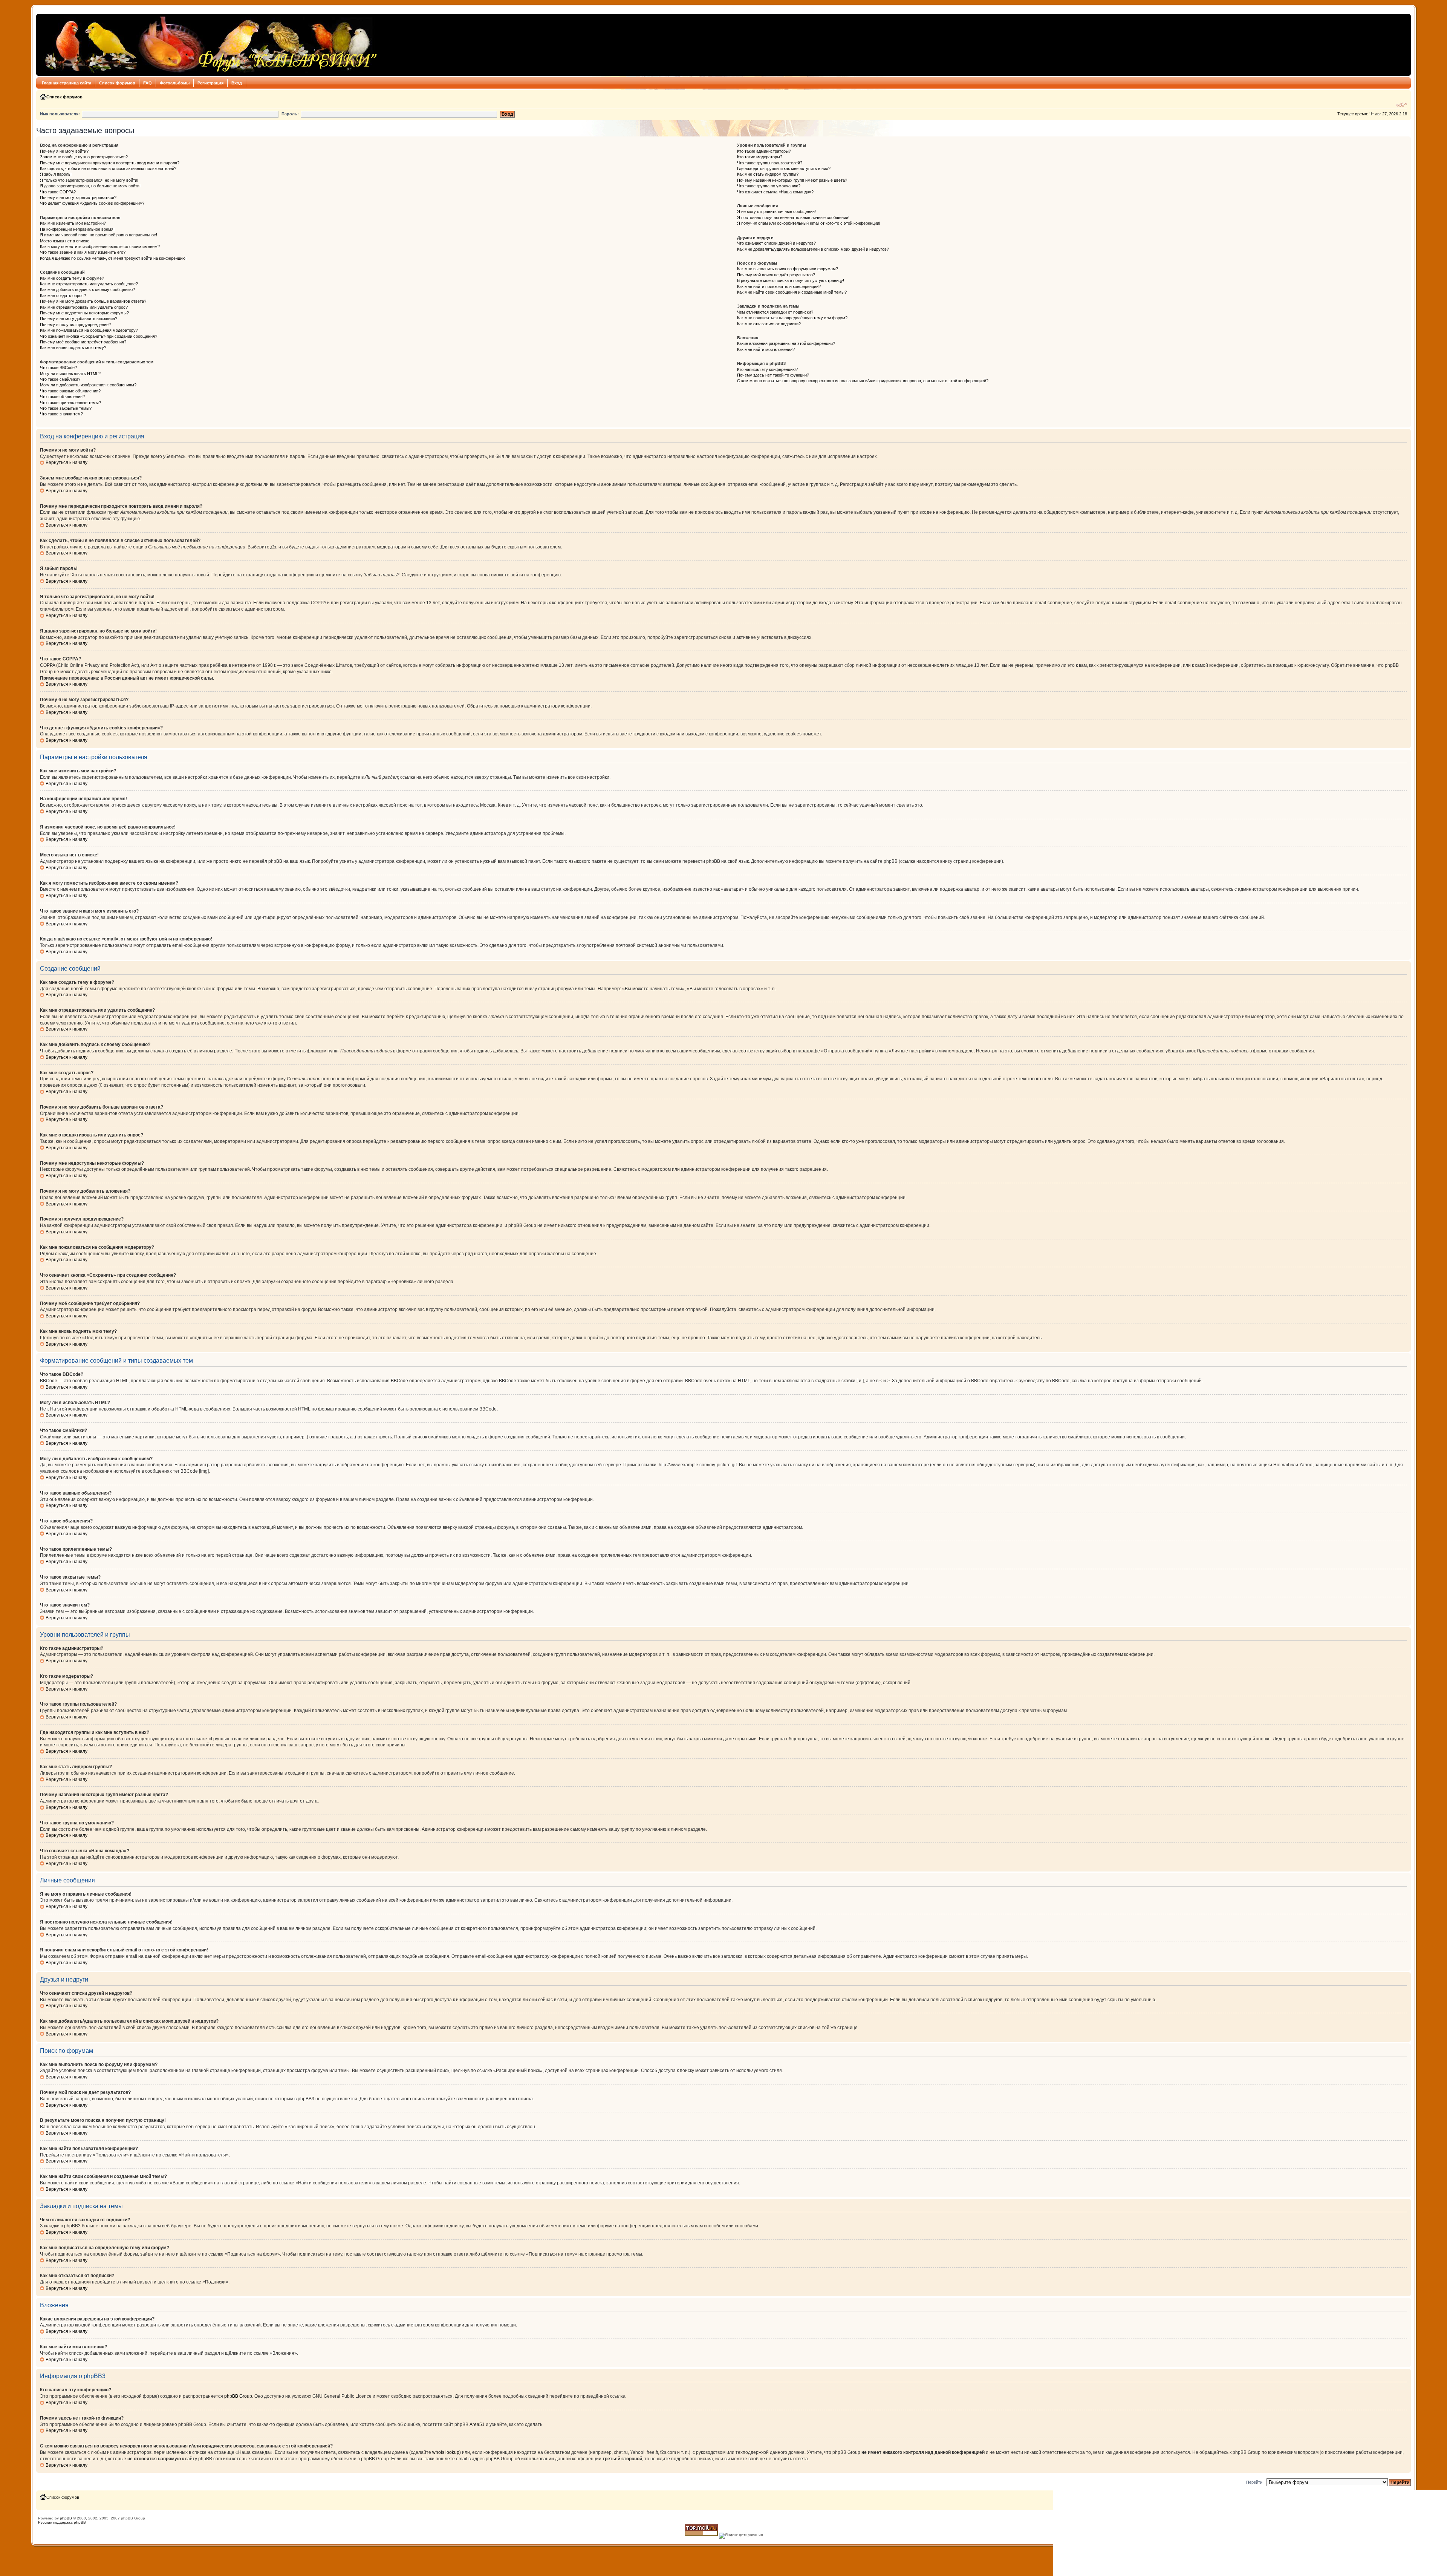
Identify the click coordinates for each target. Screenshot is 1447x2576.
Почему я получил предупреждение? (75, 325)
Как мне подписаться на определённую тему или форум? (792, 318)
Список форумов (117, 83)
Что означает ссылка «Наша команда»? (775, 192)
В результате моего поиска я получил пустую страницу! (791, 280)
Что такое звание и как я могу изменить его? (83, 252)
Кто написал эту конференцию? (767, 369)
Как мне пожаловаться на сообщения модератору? (89, 330)
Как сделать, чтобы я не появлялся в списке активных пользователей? (108, 168)
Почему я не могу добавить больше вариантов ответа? (93, 301)
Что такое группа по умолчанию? (769, 186)
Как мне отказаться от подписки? (769, 324)
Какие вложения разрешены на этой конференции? (786, 343)
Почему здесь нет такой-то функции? (773, 375)
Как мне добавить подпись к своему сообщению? (87, 289)
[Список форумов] (209, 45)
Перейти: (1255, 2482)
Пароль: (290, 114)
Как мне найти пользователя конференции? (779, 286)
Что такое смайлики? (60, 379)
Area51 (477, 2424)
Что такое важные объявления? (70, 391)
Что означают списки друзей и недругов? (776, 243)
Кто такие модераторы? (760, 157)
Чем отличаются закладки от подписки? (775, 312)
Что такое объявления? (62, 397)
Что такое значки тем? (61, 414)
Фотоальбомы (175, 83)
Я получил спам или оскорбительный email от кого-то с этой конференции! (809, 223)
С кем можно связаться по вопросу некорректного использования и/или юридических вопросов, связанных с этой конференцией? (863, 381)
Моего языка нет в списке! (65, 241)
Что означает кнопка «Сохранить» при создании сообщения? (99, 336)
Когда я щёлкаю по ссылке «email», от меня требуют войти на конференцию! (113, 258)
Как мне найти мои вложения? (766, 349)
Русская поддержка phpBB (62, 2522)
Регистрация (210, 83)
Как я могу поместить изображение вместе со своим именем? (100, 247)
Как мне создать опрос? (63, 296)
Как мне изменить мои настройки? (73, 223)
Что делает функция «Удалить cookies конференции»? (92, 203)
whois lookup (446, 2452)
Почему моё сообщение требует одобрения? (83, 342)
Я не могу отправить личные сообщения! (776, 211)
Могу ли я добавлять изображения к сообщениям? (88, 385)
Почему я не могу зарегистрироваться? (78, 198)
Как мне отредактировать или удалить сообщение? (89, 284)
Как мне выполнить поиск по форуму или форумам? (788, 269)
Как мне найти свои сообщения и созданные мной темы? (792, 292)
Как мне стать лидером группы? (768, 174)
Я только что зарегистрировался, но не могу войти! (89, 180)
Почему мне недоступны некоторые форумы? (84, 313)
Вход (237, 83)
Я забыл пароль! (56, 174)
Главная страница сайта (67, 83)
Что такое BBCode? (58, 368)
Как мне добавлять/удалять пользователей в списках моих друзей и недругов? (813, 249)
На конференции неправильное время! (77, 229)
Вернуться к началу (67, 463)
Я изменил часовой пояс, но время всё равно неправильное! (99, 235)
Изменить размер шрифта (1402, 105)
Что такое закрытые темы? (66, 408)
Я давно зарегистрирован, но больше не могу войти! (90, 186)
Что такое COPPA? (58, 192)
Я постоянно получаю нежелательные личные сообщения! (793, 217)
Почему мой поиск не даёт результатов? (776, 275)
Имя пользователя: (60, 114)
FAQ (148, 83)
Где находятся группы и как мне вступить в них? (784, 168)
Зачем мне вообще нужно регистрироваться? (84, 157)
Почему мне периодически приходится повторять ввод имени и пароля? (110, 163)
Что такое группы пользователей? (770, 163)
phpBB (66, 2518)
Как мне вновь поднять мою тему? (73, 348)
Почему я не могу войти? (64, 151)
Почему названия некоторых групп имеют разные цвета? (792, 180)
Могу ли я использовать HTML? (70, 374)
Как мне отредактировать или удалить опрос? (84, 307)
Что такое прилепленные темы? (70, 403)
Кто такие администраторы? (764, 151)
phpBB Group (238, 2396)
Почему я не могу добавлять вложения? (79, 319)
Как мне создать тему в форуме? (72, 278)
